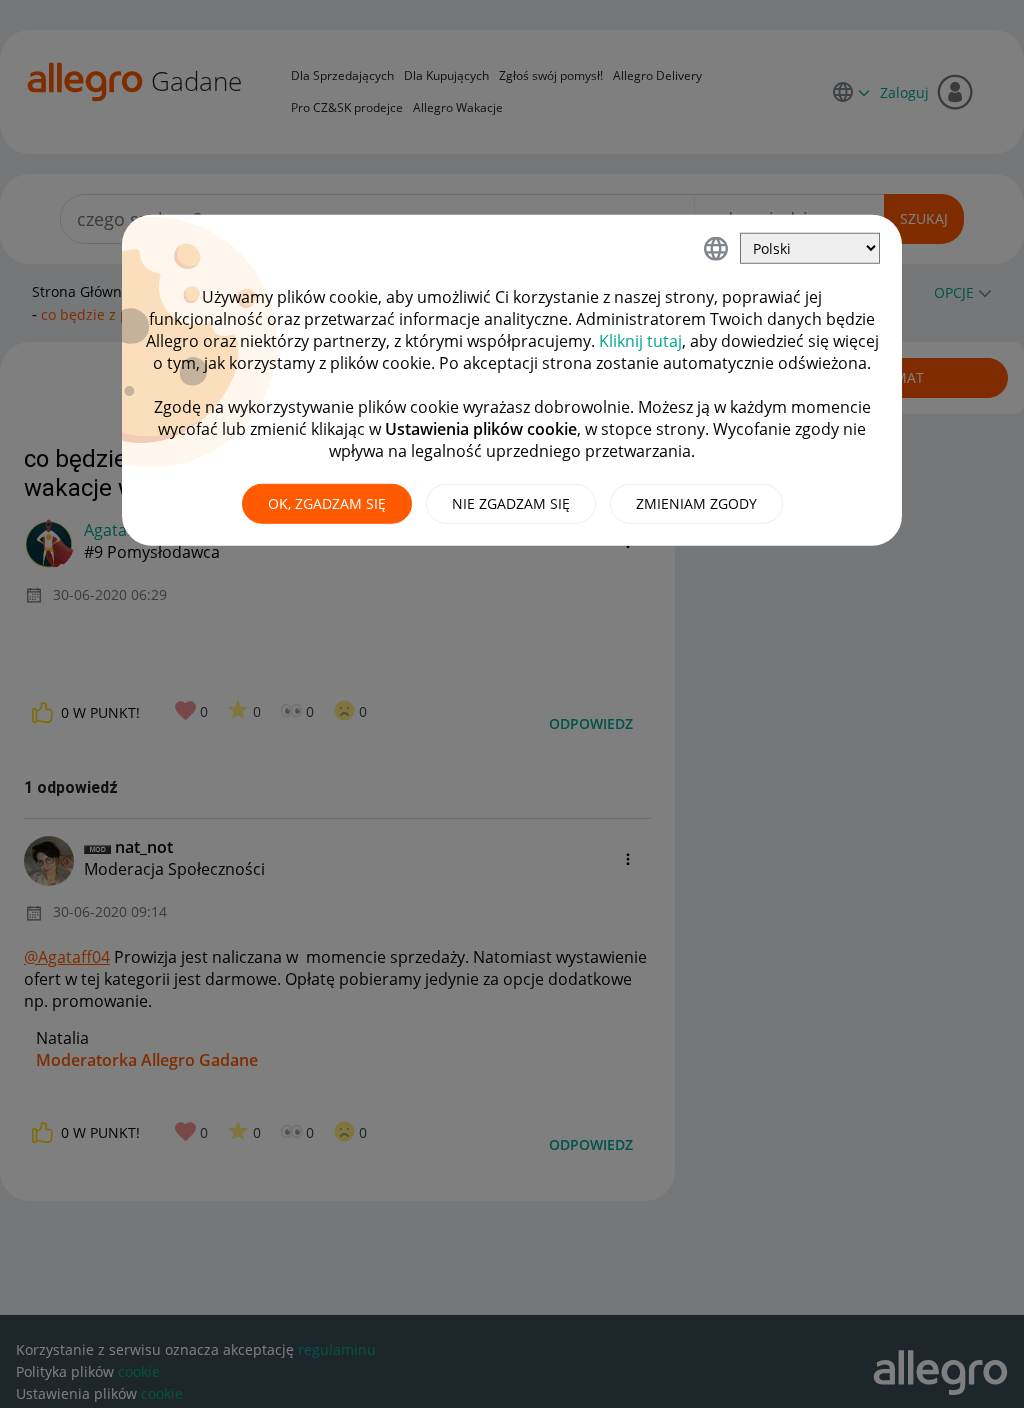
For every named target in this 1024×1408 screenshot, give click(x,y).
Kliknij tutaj (640, 341)
